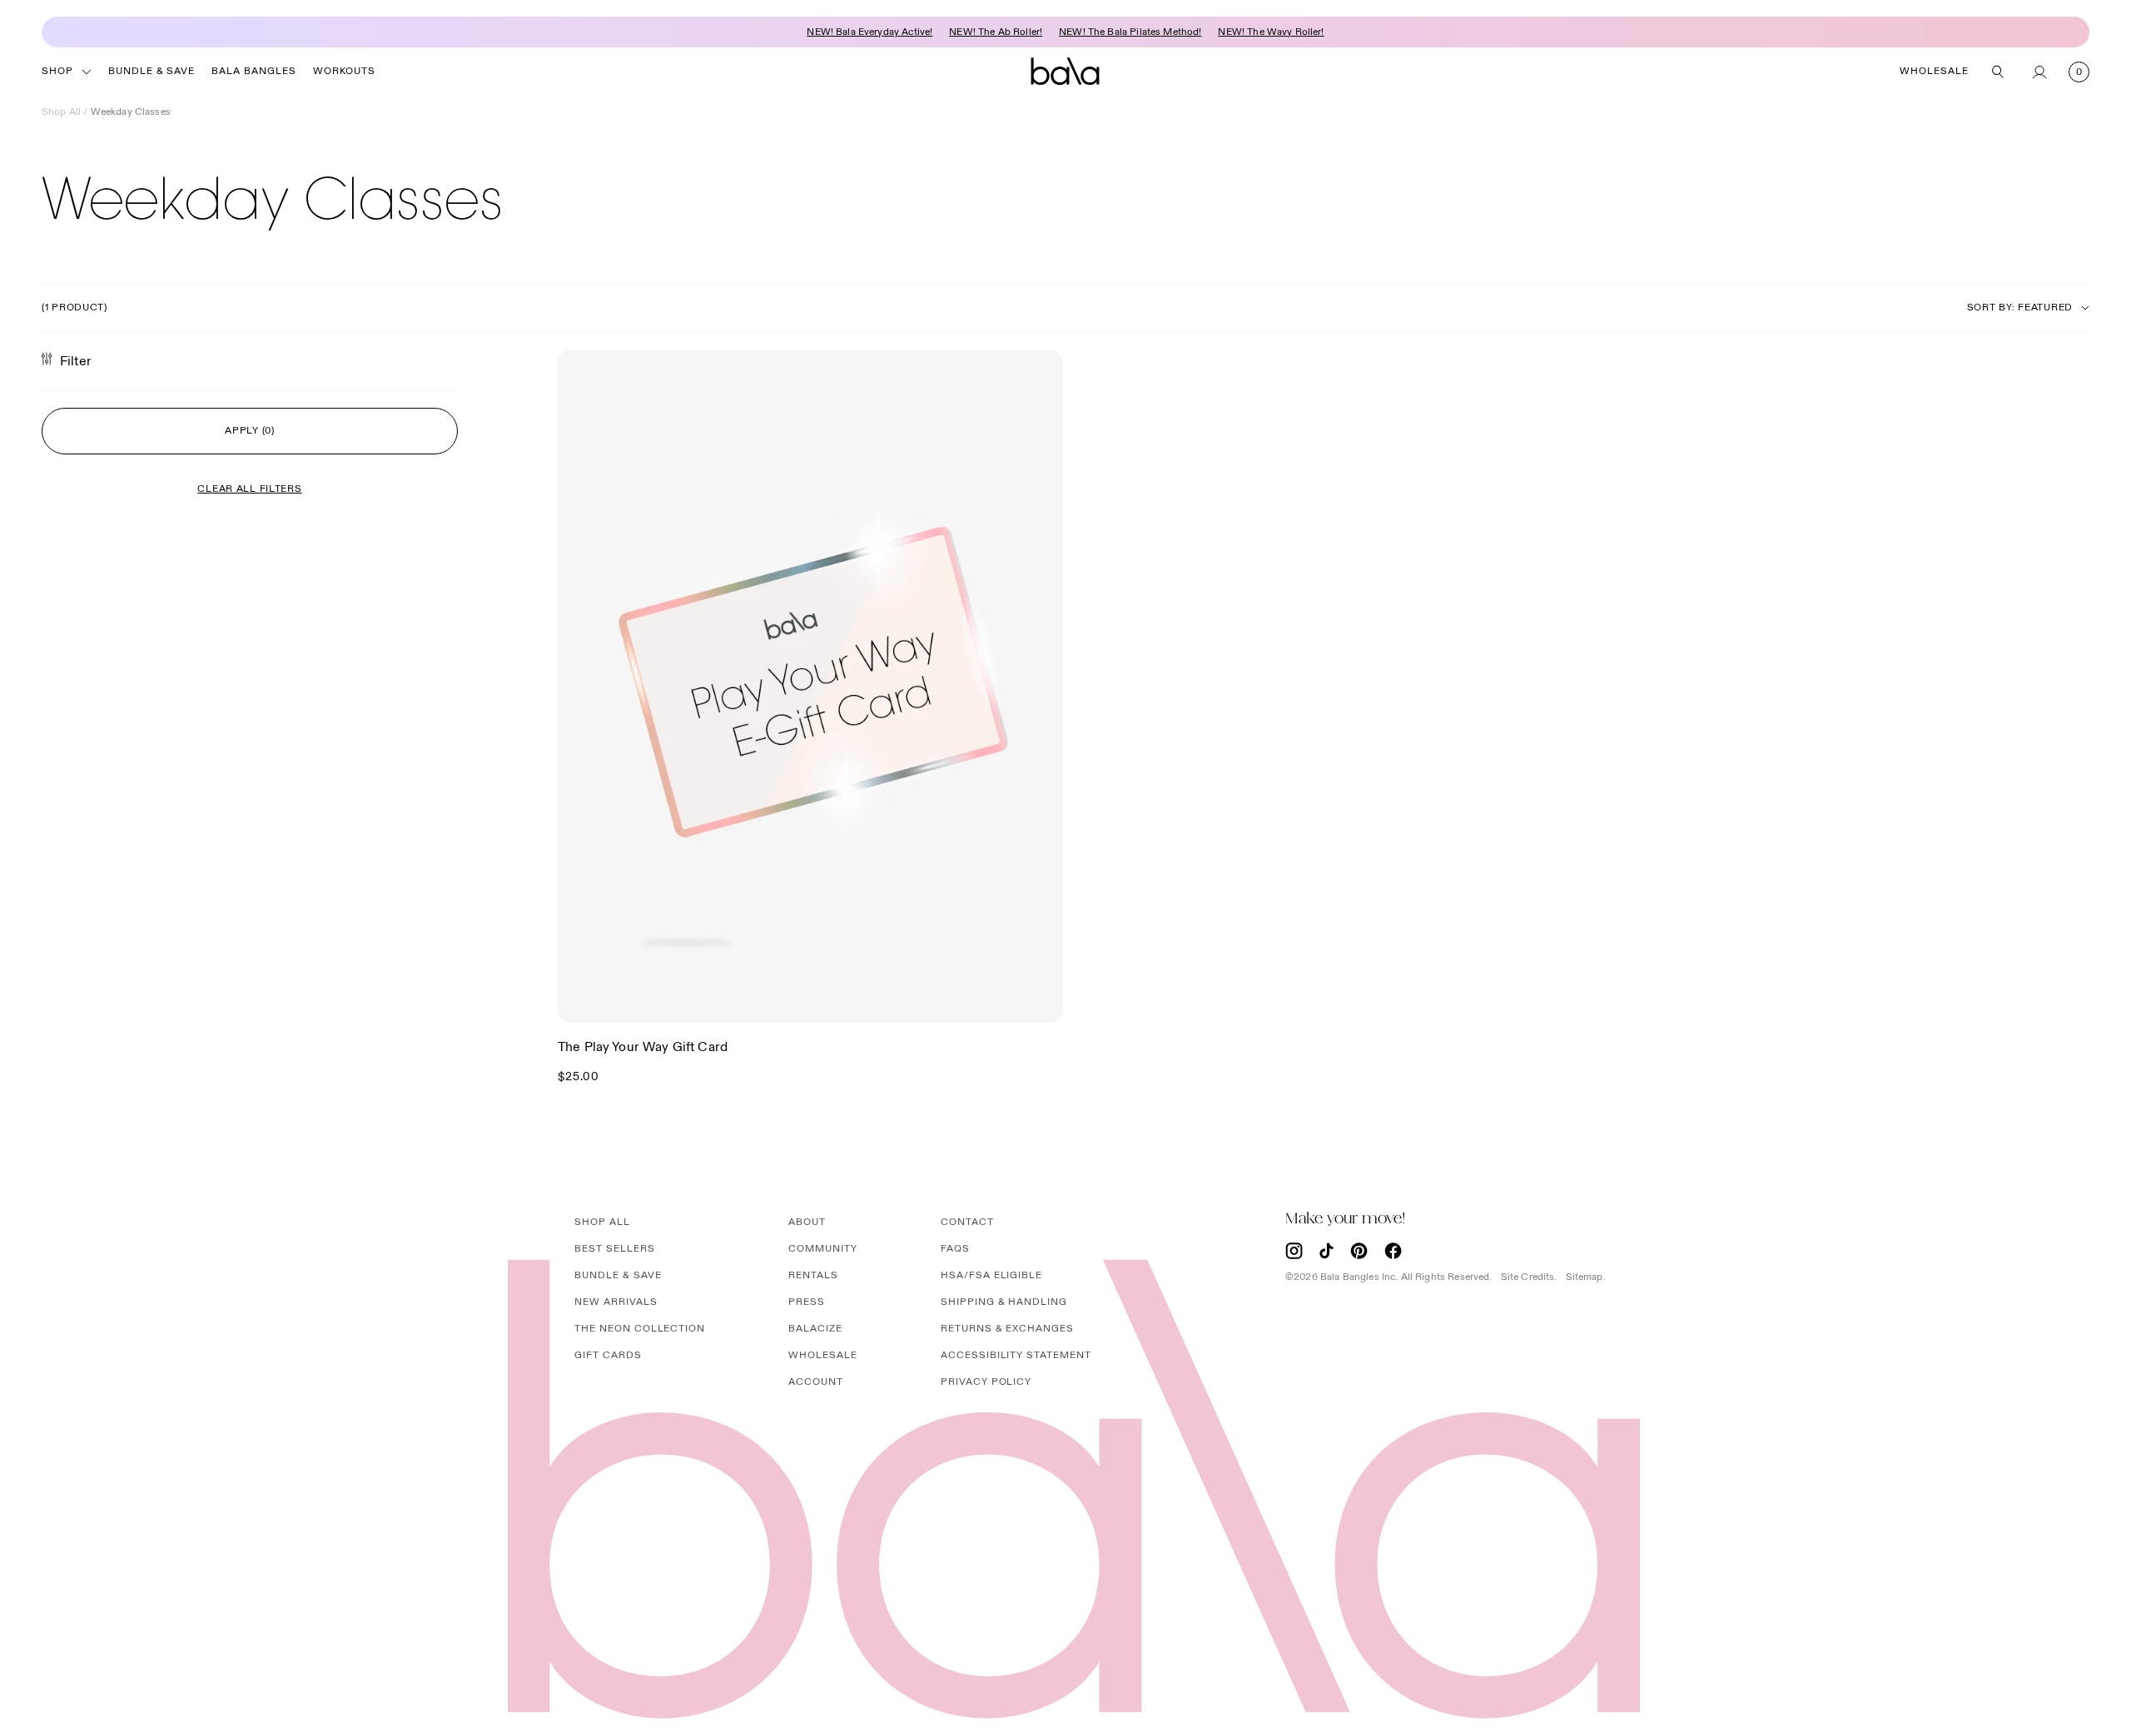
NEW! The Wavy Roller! (1271, 32)
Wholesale (1934, 71)
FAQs (955, 1249)
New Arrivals (616, 1302)
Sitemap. (1586, 1277)
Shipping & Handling (1004, 1302)
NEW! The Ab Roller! (996, 32)
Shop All (61, 112)
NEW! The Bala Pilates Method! (1130, 32)
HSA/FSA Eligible (991, 1275)
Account (816, 1382)
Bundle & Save (152, 71)
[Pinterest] (1359, 1251)
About (807, 1222)
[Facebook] (1393, 1251)
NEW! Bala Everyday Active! (869, 32)
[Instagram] (1294, 1251)
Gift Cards (608, 1355)
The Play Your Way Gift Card (643, 1047)
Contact (967, 1222)
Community (823, 1249)
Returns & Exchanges (1007, 1329)
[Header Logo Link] (1065, 72)
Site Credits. (1529, 1277)
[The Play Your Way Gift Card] (810, 686)
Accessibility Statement (1016, 1355)
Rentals (813, 1275)
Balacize (815, 1329)
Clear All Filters (249, 489)
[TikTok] (1326, 1251)
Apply (250, 431)
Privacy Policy (986, 1382)
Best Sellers (615, 1249)
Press (807, 1302)
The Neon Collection (640, 1329)
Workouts (344, 71)
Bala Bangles (254, 71)
